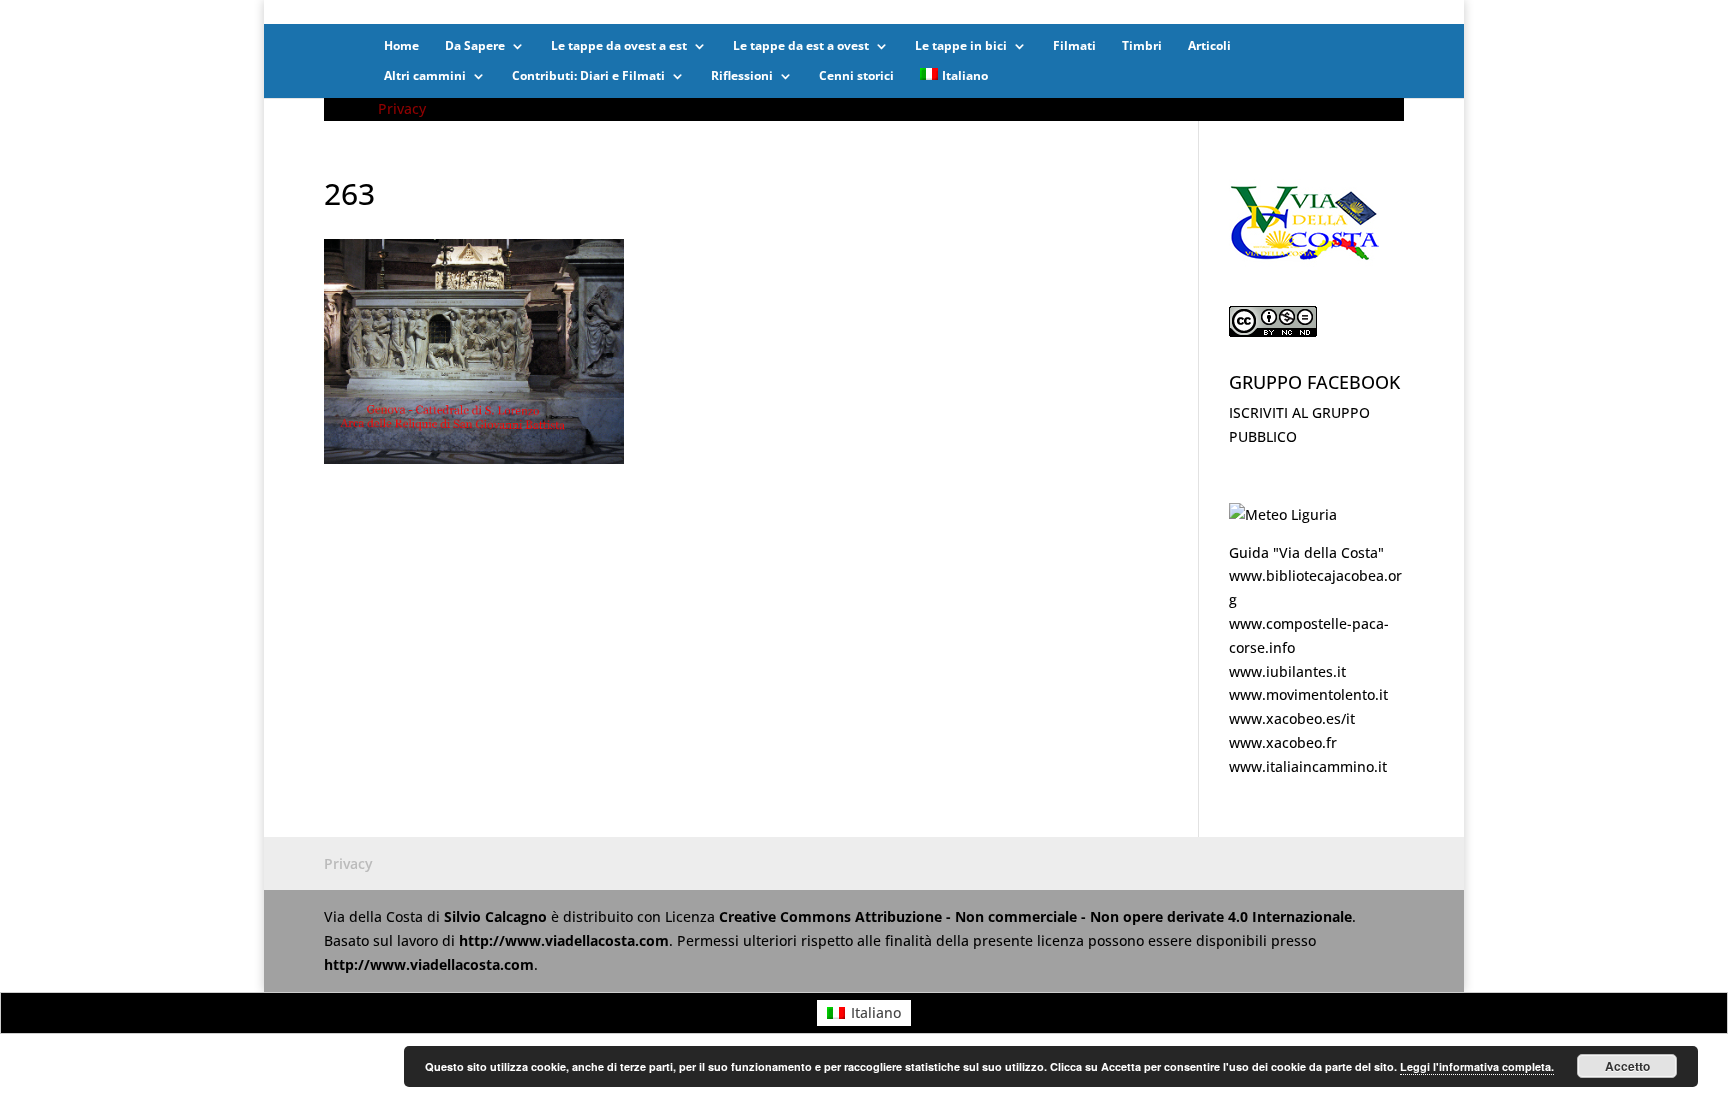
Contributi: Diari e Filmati (588, 76)
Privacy (402, 108)
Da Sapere (475, 46)
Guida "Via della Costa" (1306, 552)
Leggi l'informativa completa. (1477, 1066)
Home (401, 46)
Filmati (1074, 46)
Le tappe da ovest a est (619, 46)
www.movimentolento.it (1308, 694)
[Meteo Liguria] (1283, 514)
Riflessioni (742, 76)
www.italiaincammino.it (1308, 766)
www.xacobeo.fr (1283, 742)
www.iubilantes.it (1287, 671)
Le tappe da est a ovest (801, 46)
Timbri (1142, 46)
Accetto (1627, 1066)
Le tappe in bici (961, 46)
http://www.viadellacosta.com (564, 940)
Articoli (1209, 46)
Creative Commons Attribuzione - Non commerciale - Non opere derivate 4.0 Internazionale (1035, 916)
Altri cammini (425, 76)
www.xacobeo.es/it (1292, 718)
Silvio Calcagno (497, 916)
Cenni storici (856, 76)
